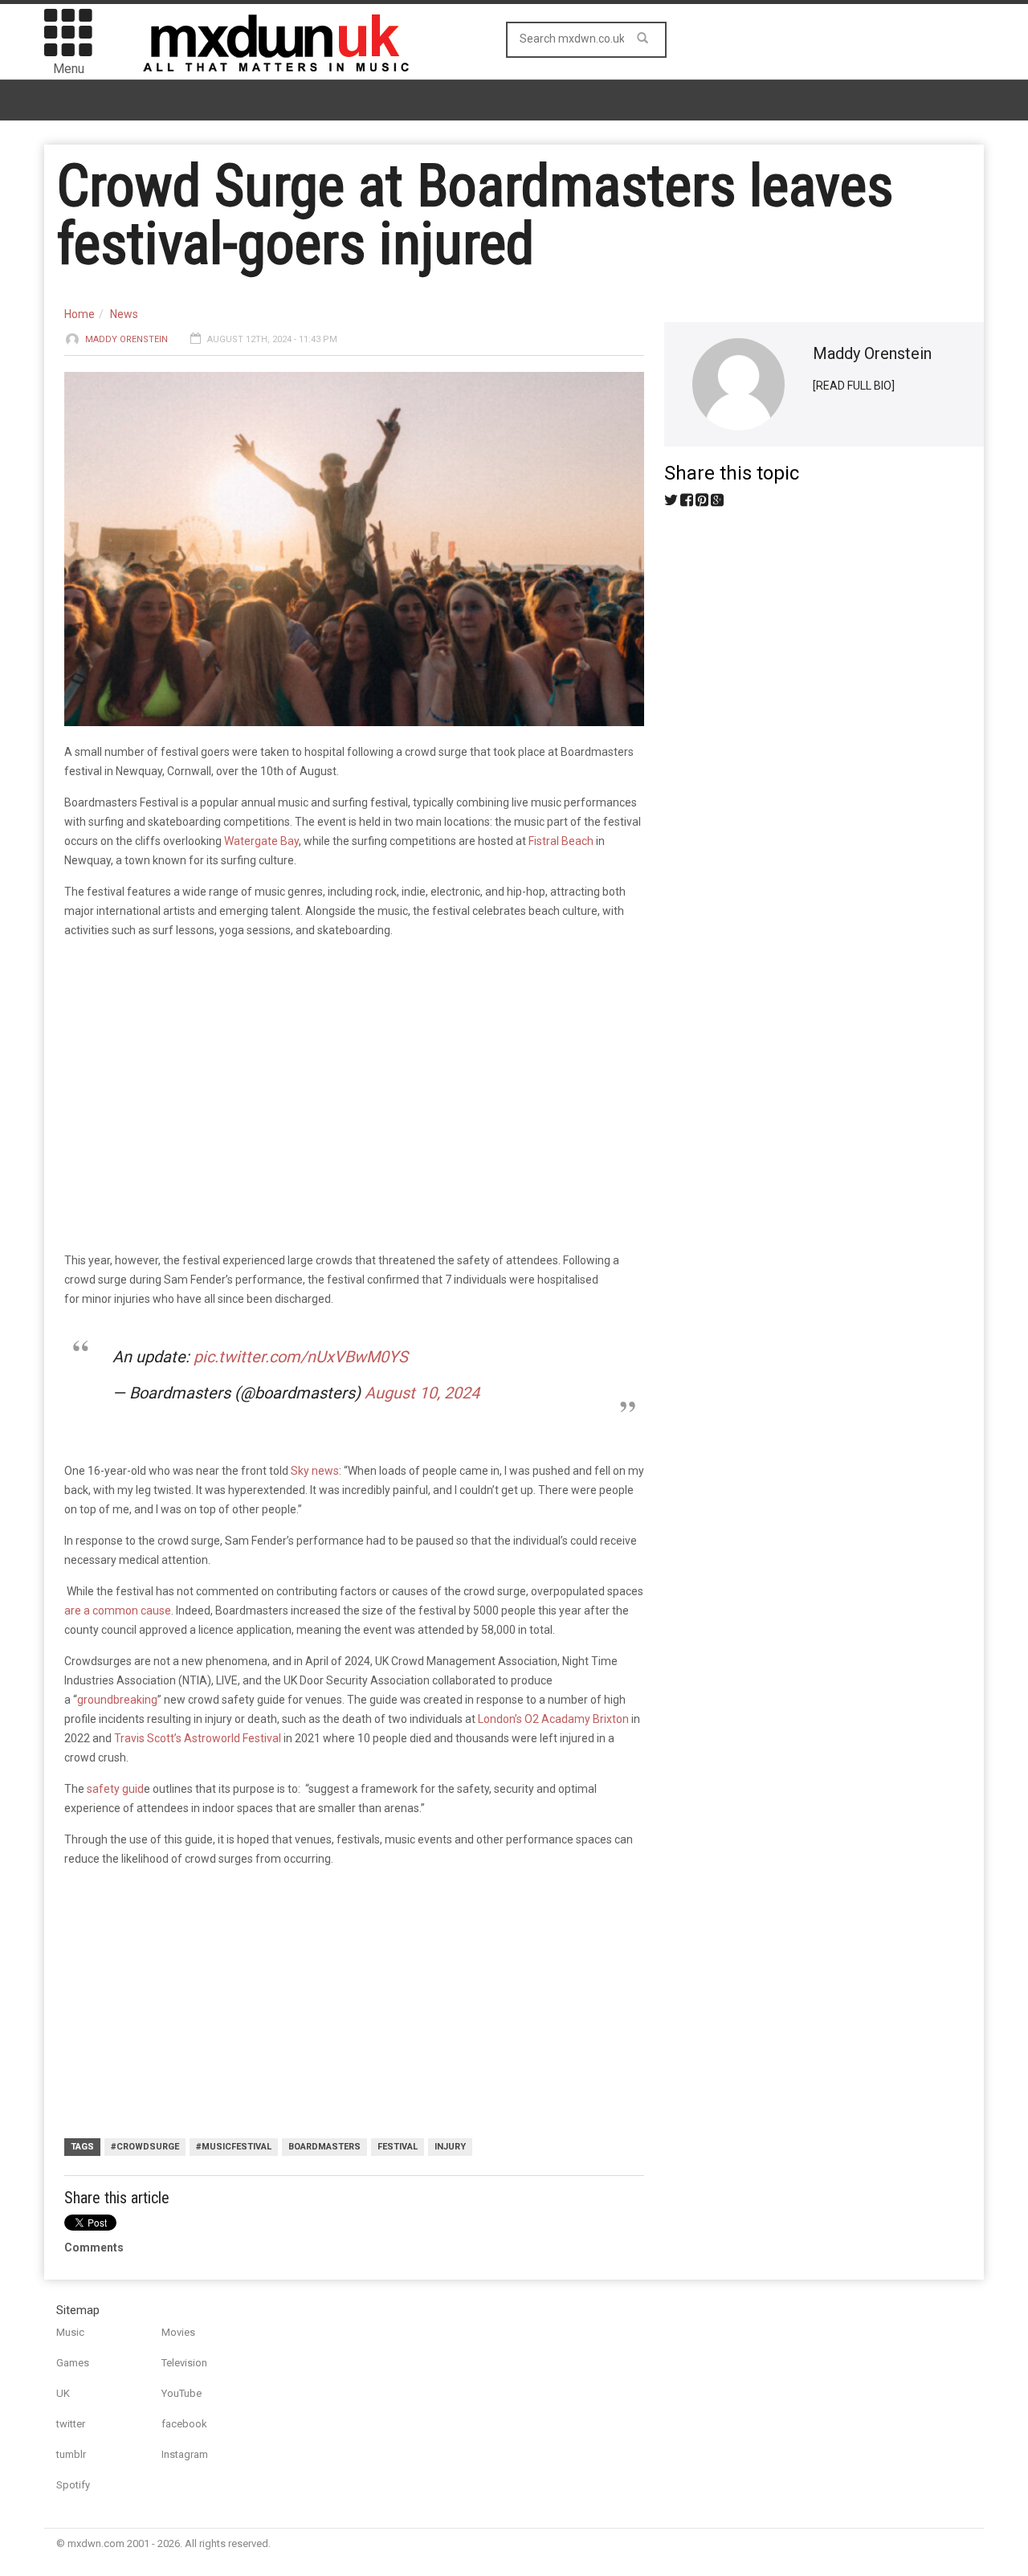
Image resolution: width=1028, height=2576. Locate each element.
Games (73, 2363)
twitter (71, 2424)
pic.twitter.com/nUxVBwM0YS (301, 1357)
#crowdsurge (145, 2147)
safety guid (115, 1789)
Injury (450, 2147)
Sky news (315, 1471)
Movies (178, 2332)
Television (184, 2363)
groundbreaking (117, 1700)
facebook (184, 2424)
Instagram (185, 2454)
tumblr (71, 2454)
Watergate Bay (261, 841)
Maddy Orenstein (126, 339)
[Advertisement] (345, 2005)
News (124, 314)
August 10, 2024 (422, 1393)
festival (398, 2147)
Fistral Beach (561, 841)
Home (80, 314)
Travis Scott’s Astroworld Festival (198, 1738)
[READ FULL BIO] (854, 386)
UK (63, 2393)
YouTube (182, 2393)
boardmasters (324, 2147)
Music (70, 2332)
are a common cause (118, 1611)
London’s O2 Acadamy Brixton (553, 1719)
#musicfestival (234, 2147)
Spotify (73, 2485)
